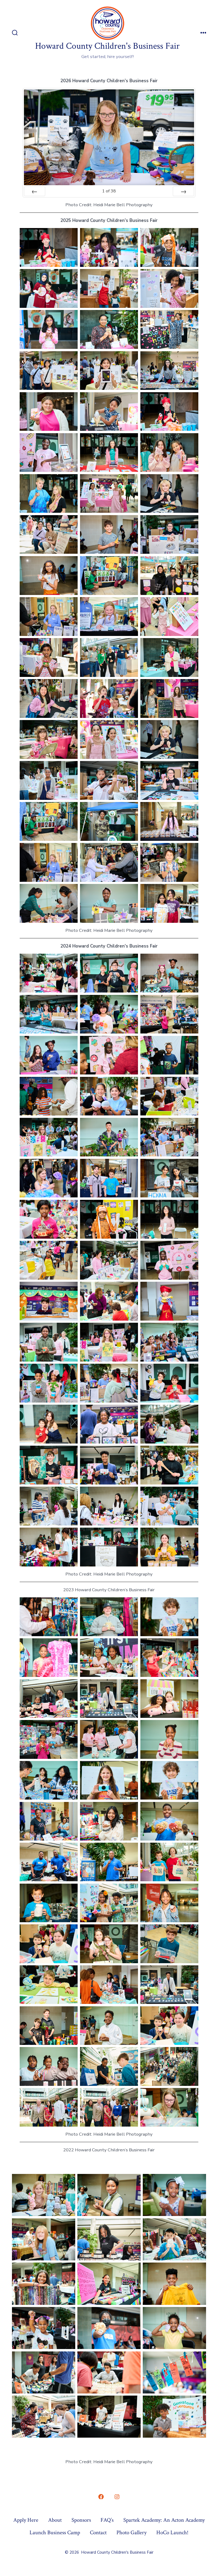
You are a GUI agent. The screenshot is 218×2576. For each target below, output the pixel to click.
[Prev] (35, 191)
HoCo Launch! (172, 2532)
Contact (98, 2532)
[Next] (183, 191)
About (55, 2520)
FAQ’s (107, 2520)
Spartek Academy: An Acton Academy (164, 2520)
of (109, 191)
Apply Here (26, 2520)
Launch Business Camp (55, 2532)
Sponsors (81, 2520)
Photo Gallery (131, 2532)
